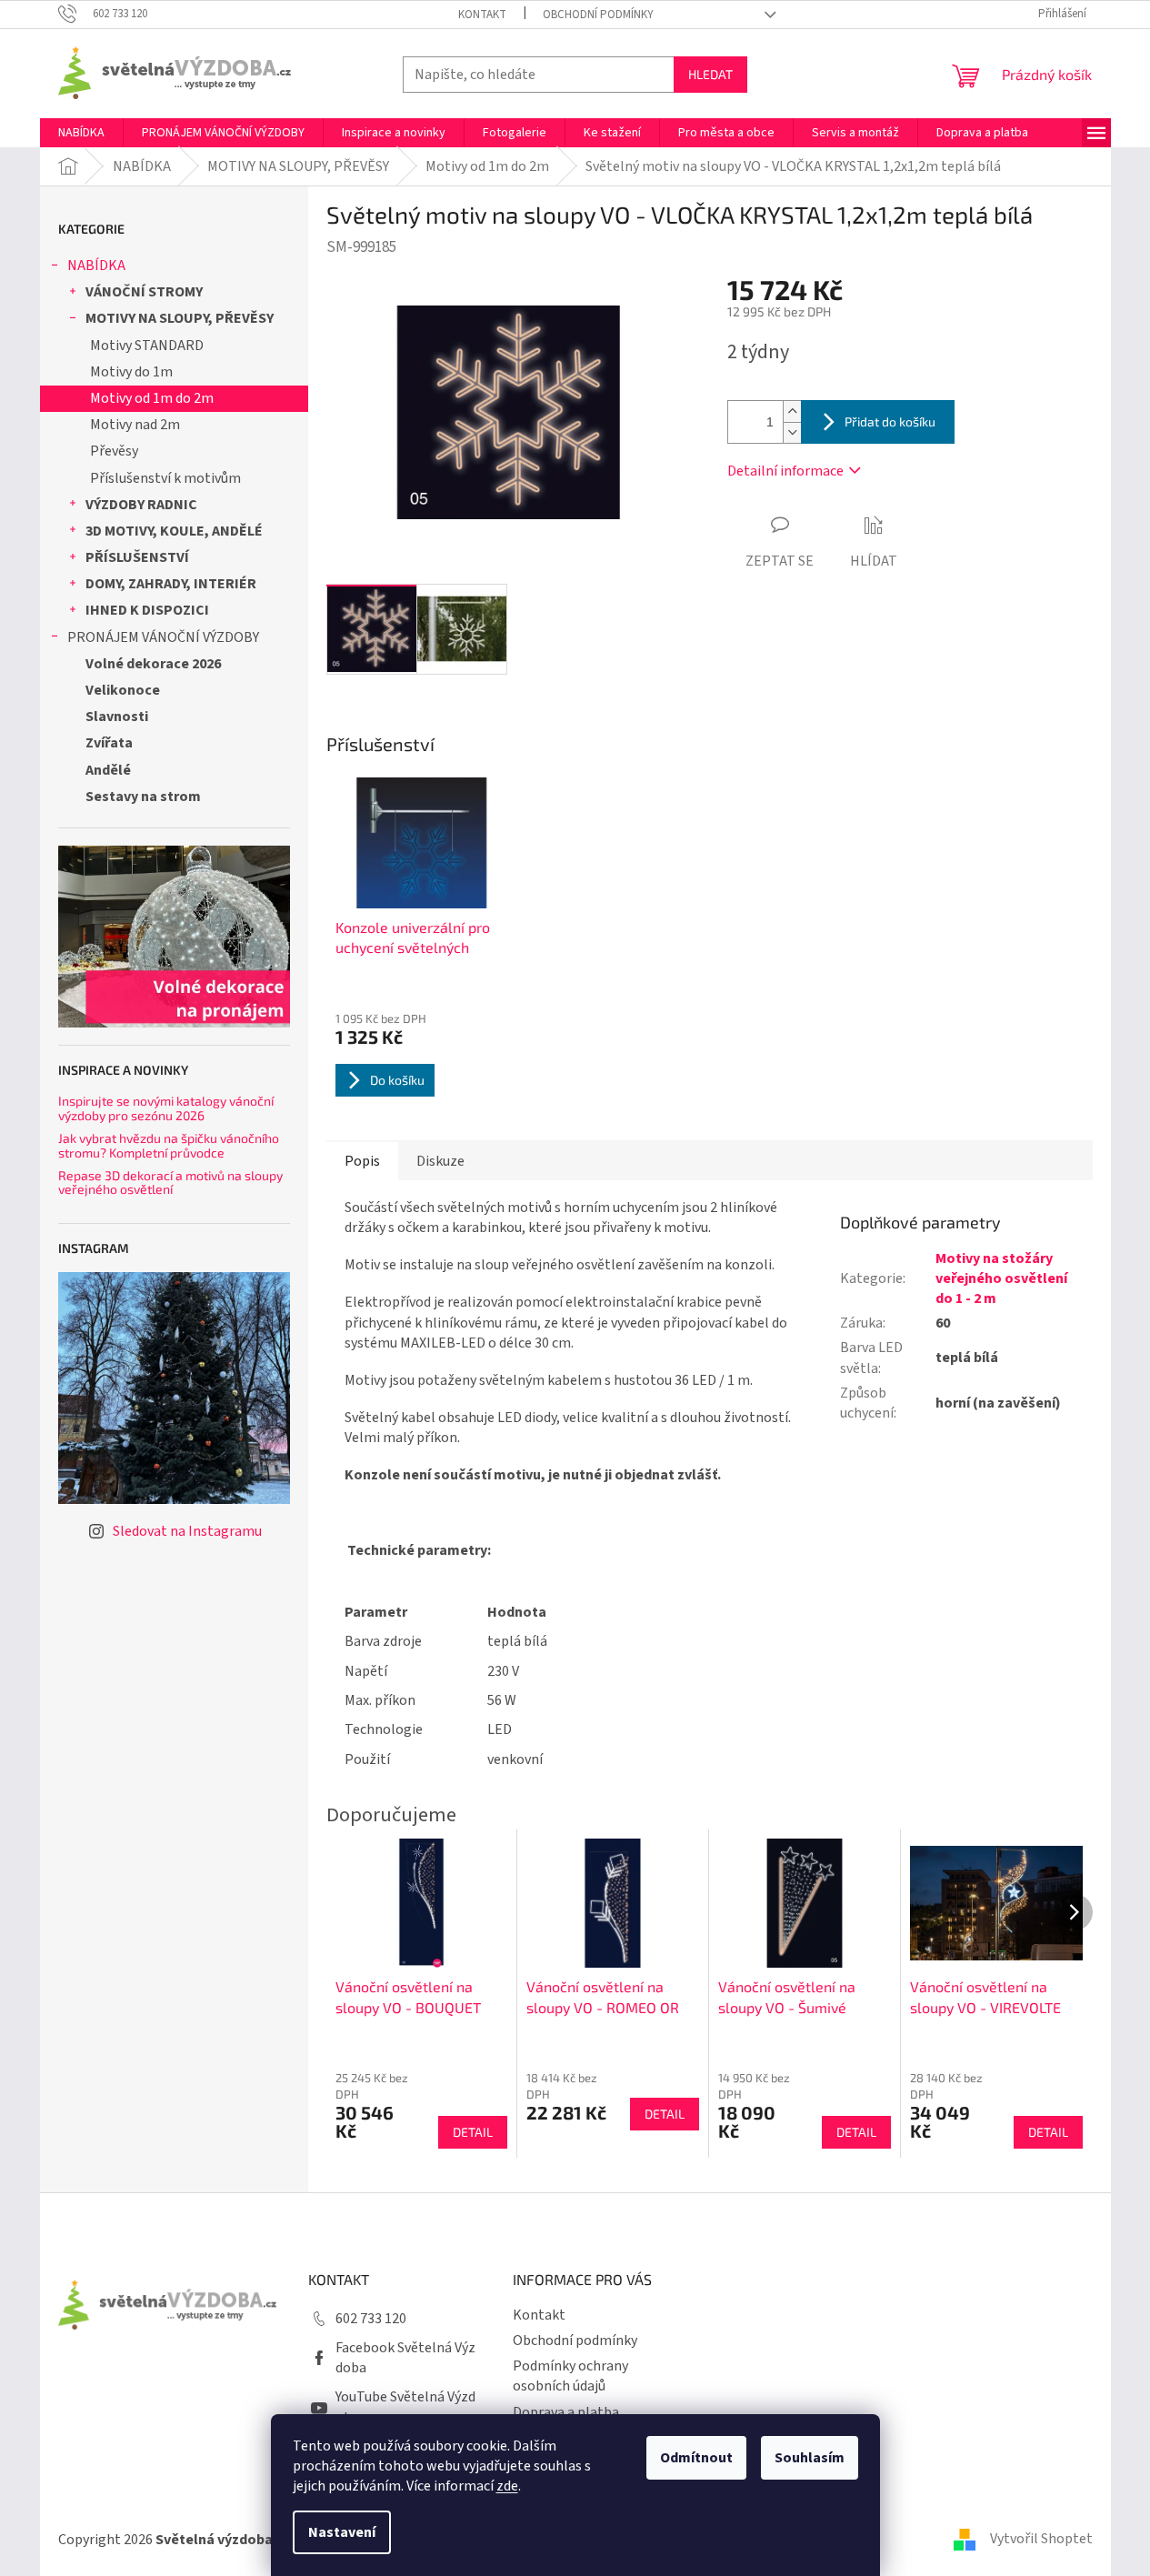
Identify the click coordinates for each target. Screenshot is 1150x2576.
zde (507, 2486)
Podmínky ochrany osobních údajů (570, 2376)
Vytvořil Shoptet (1041, 2539)
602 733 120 (371, 2319)
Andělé (108, 770)
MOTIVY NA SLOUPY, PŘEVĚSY (180, 318)
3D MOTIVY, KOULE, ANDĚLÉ (174, 531)
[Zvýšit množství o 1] (792, 411)
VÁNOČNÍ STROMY (144, 292)
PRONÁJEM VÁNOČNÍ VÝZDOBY (163, 637)
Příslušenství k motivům (165, 478)
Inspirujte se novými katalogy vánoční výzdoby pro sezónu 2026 (166, 1108)
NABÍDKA (96, 266)
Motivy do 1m (131, 372)
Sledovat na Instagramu (187, 1531)
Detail (473, 2132)
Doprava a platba (566, 2412)
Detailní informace (785, 471)
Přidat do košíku (890, 421)
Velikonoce (123, 690)
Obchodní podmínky (598, 15)
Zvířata (109, 743)
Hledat (710, 74)
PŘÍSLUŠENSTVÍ (137, 557)
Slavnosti (117, 717)
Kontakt (482, 15)
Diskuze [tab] (440, 1161)
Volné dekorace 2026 (153, 664)
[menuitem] (81, 133)
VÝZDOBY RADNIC (141, 505)
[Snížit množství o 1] (792, 432)
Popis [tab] (362, 1161)
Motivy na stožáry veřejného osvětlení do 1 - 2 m (1001, 1278)
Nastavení (342, 2532)
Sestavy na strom (143, 797)
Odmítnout (696, 2458)
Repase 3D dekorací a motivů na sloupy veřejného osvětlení (170, 1183)
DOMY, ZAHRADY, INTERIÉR (171, 584)
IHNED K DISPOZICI (147, 610)
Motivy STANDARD (147, 346)
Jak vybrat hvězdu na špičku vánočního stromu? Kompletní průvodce (169, 1145)
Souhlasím (810, 2458)
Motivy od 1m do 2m (152, 398)
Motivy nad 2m (135, 425)
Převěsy (114, 451)
